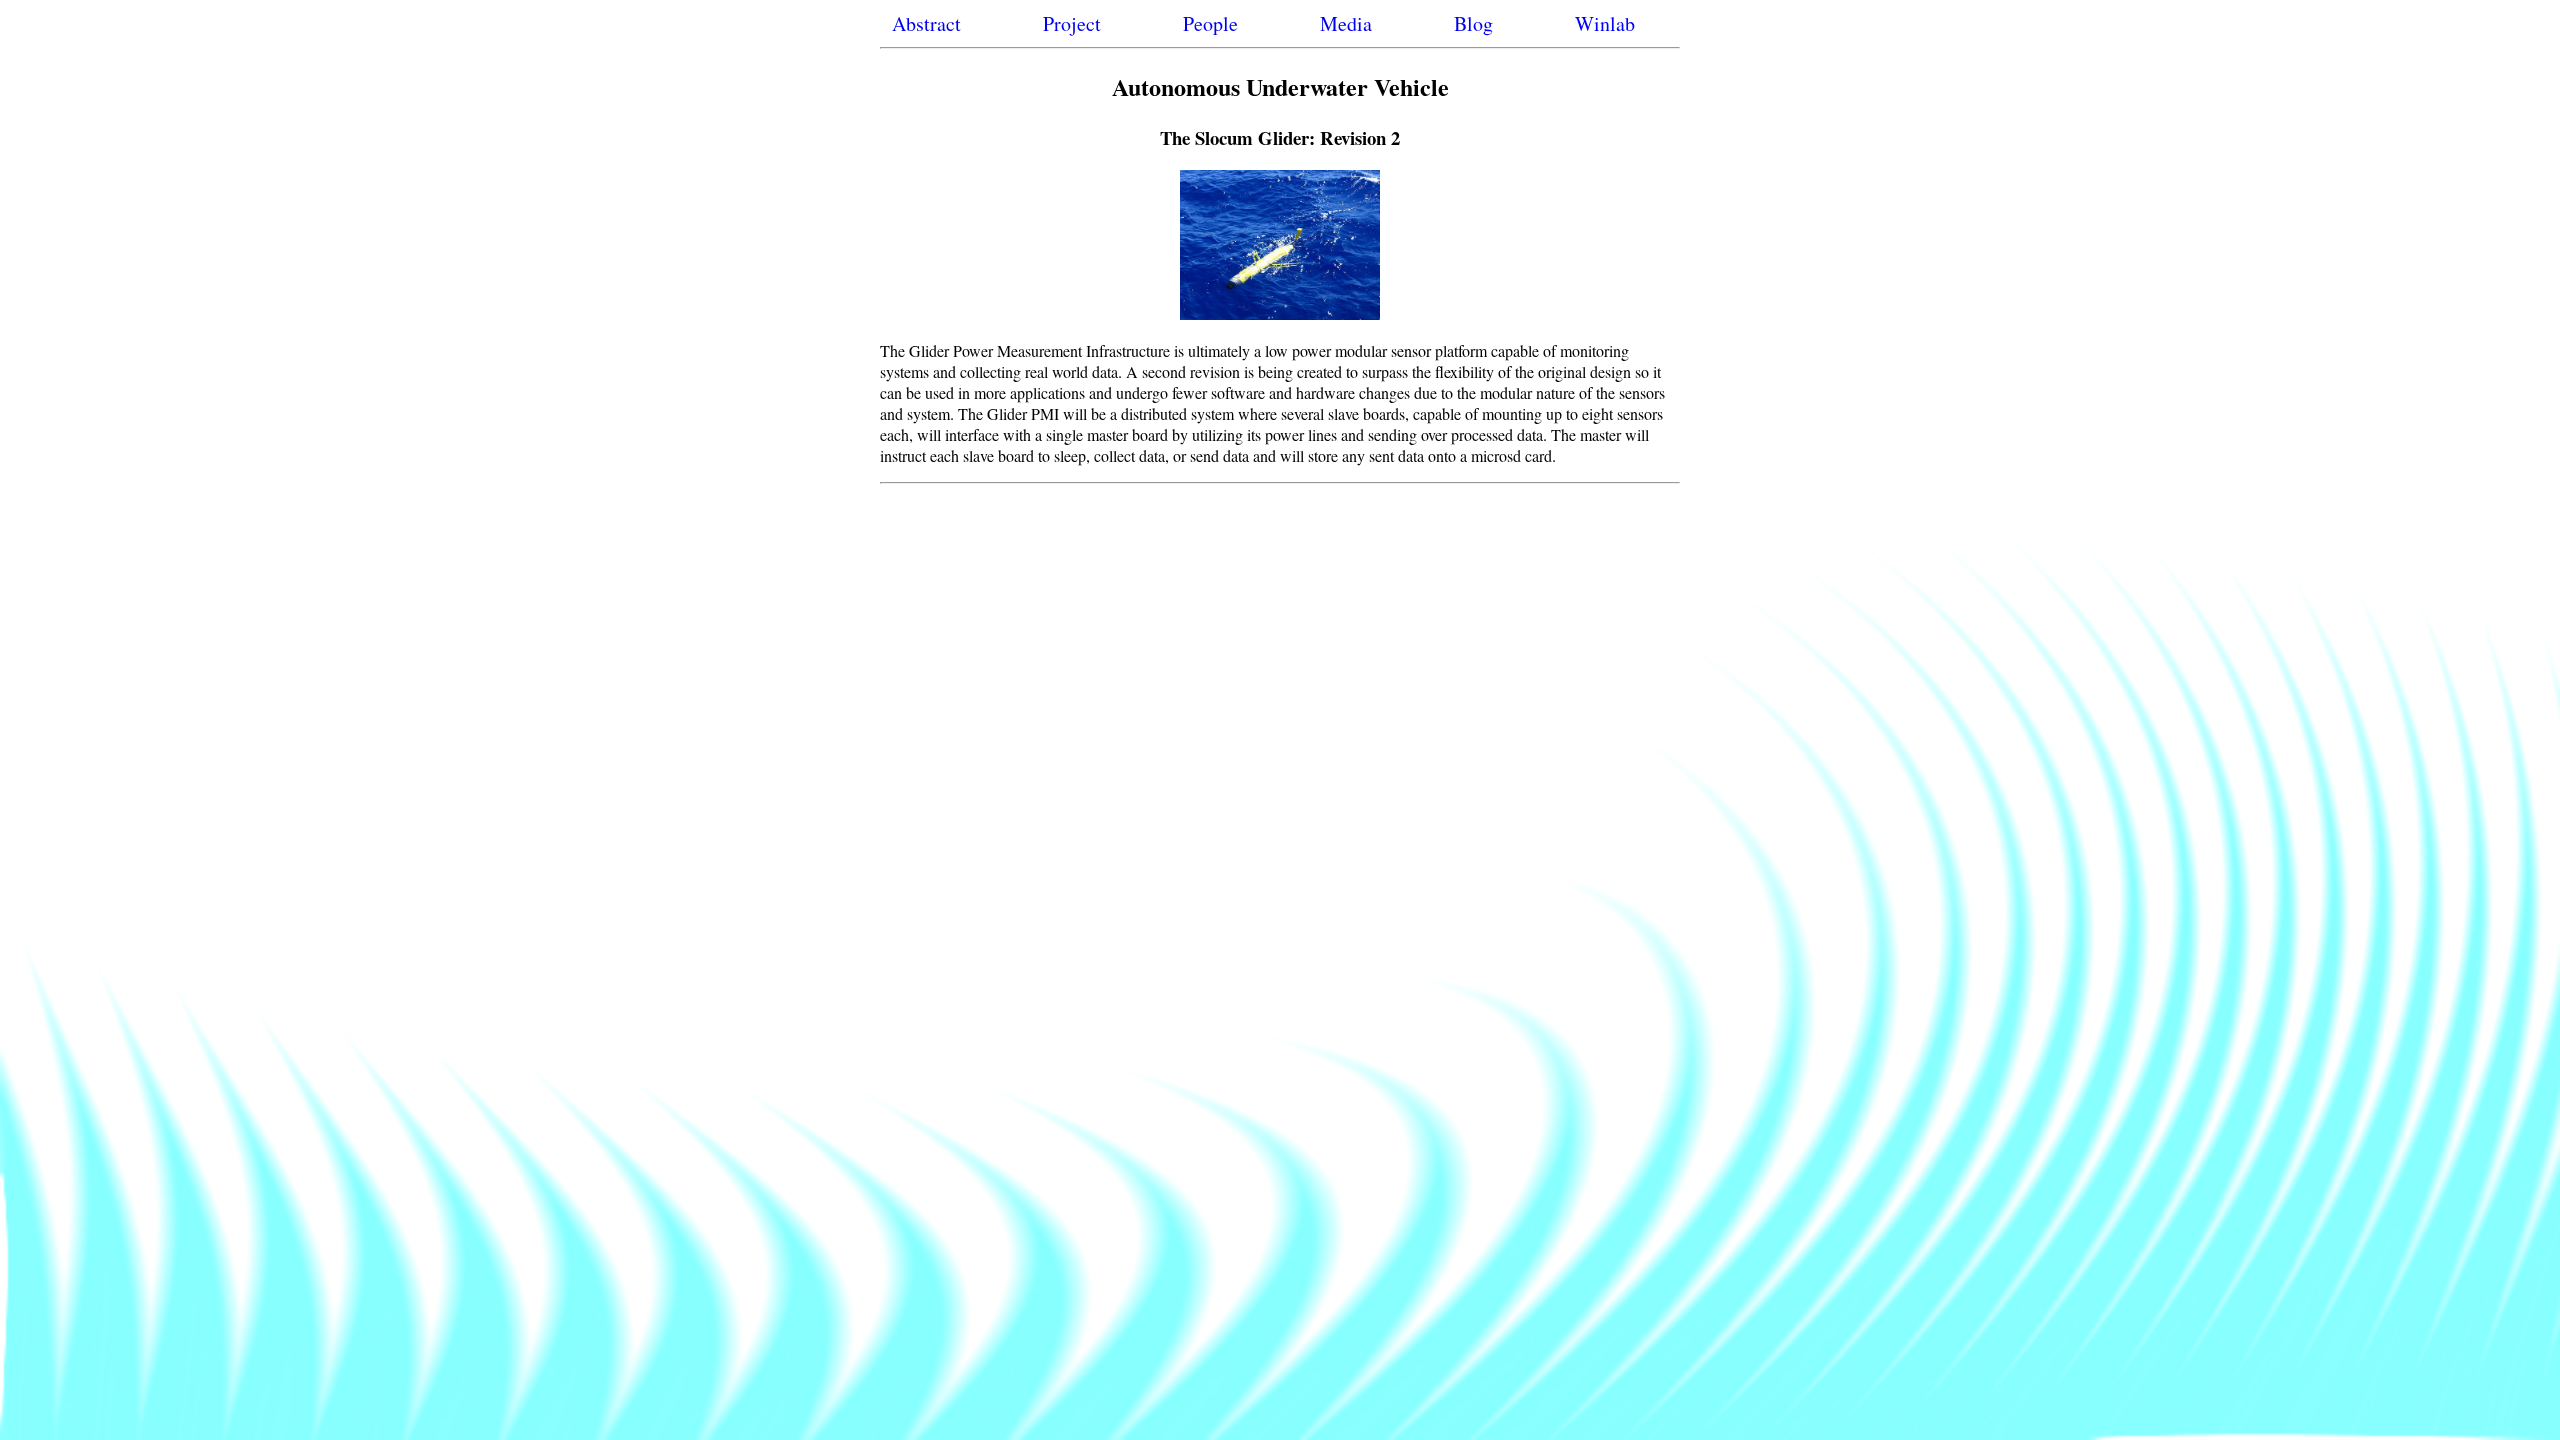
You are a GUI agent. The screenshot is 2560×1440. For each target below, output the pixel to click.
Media (1346, 23)
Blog (1473, 23)
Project (1072, 23)
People (1210, 23)
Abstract (926, 23)
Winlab (1605, 23)
